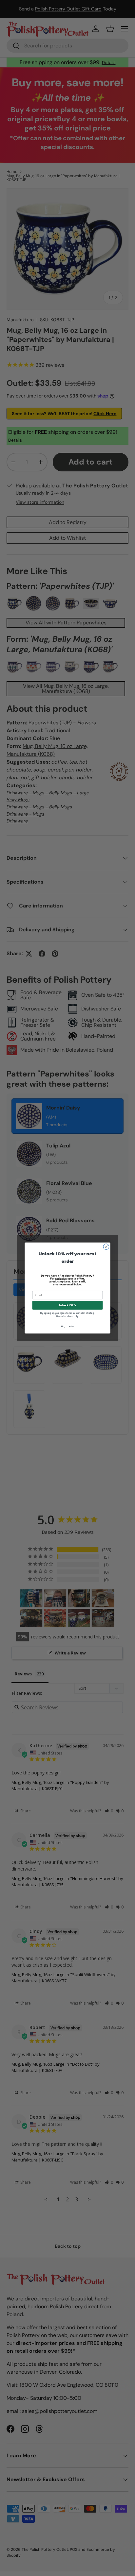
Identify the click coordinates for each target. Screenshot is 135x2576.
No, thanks (67, 1326)
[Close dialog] (106, 1247)
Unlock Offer (68, 1305)
